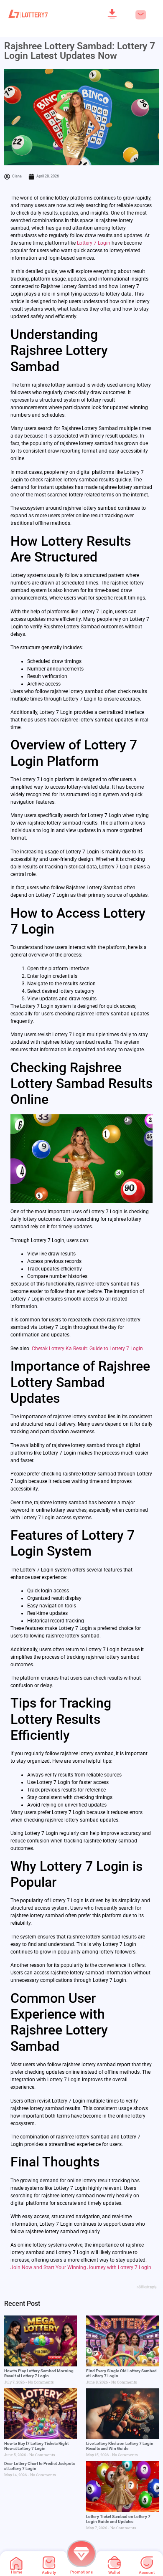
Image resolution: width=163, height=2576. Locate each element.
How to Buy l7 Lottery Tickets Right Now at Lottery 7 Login (36, 2446)
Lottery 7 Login (94, 243)
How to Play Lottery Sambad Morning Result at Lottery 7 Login (39, 2373)
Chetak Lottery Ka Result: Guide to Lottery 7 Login (87, 1349)
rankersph (147, 2287)
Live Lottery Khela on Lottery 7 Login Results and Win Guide (120, 2446)
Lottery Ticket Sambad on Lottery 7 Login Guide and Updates (118, 2519)
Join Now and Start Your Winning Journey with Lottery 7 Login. (81, 2267)
